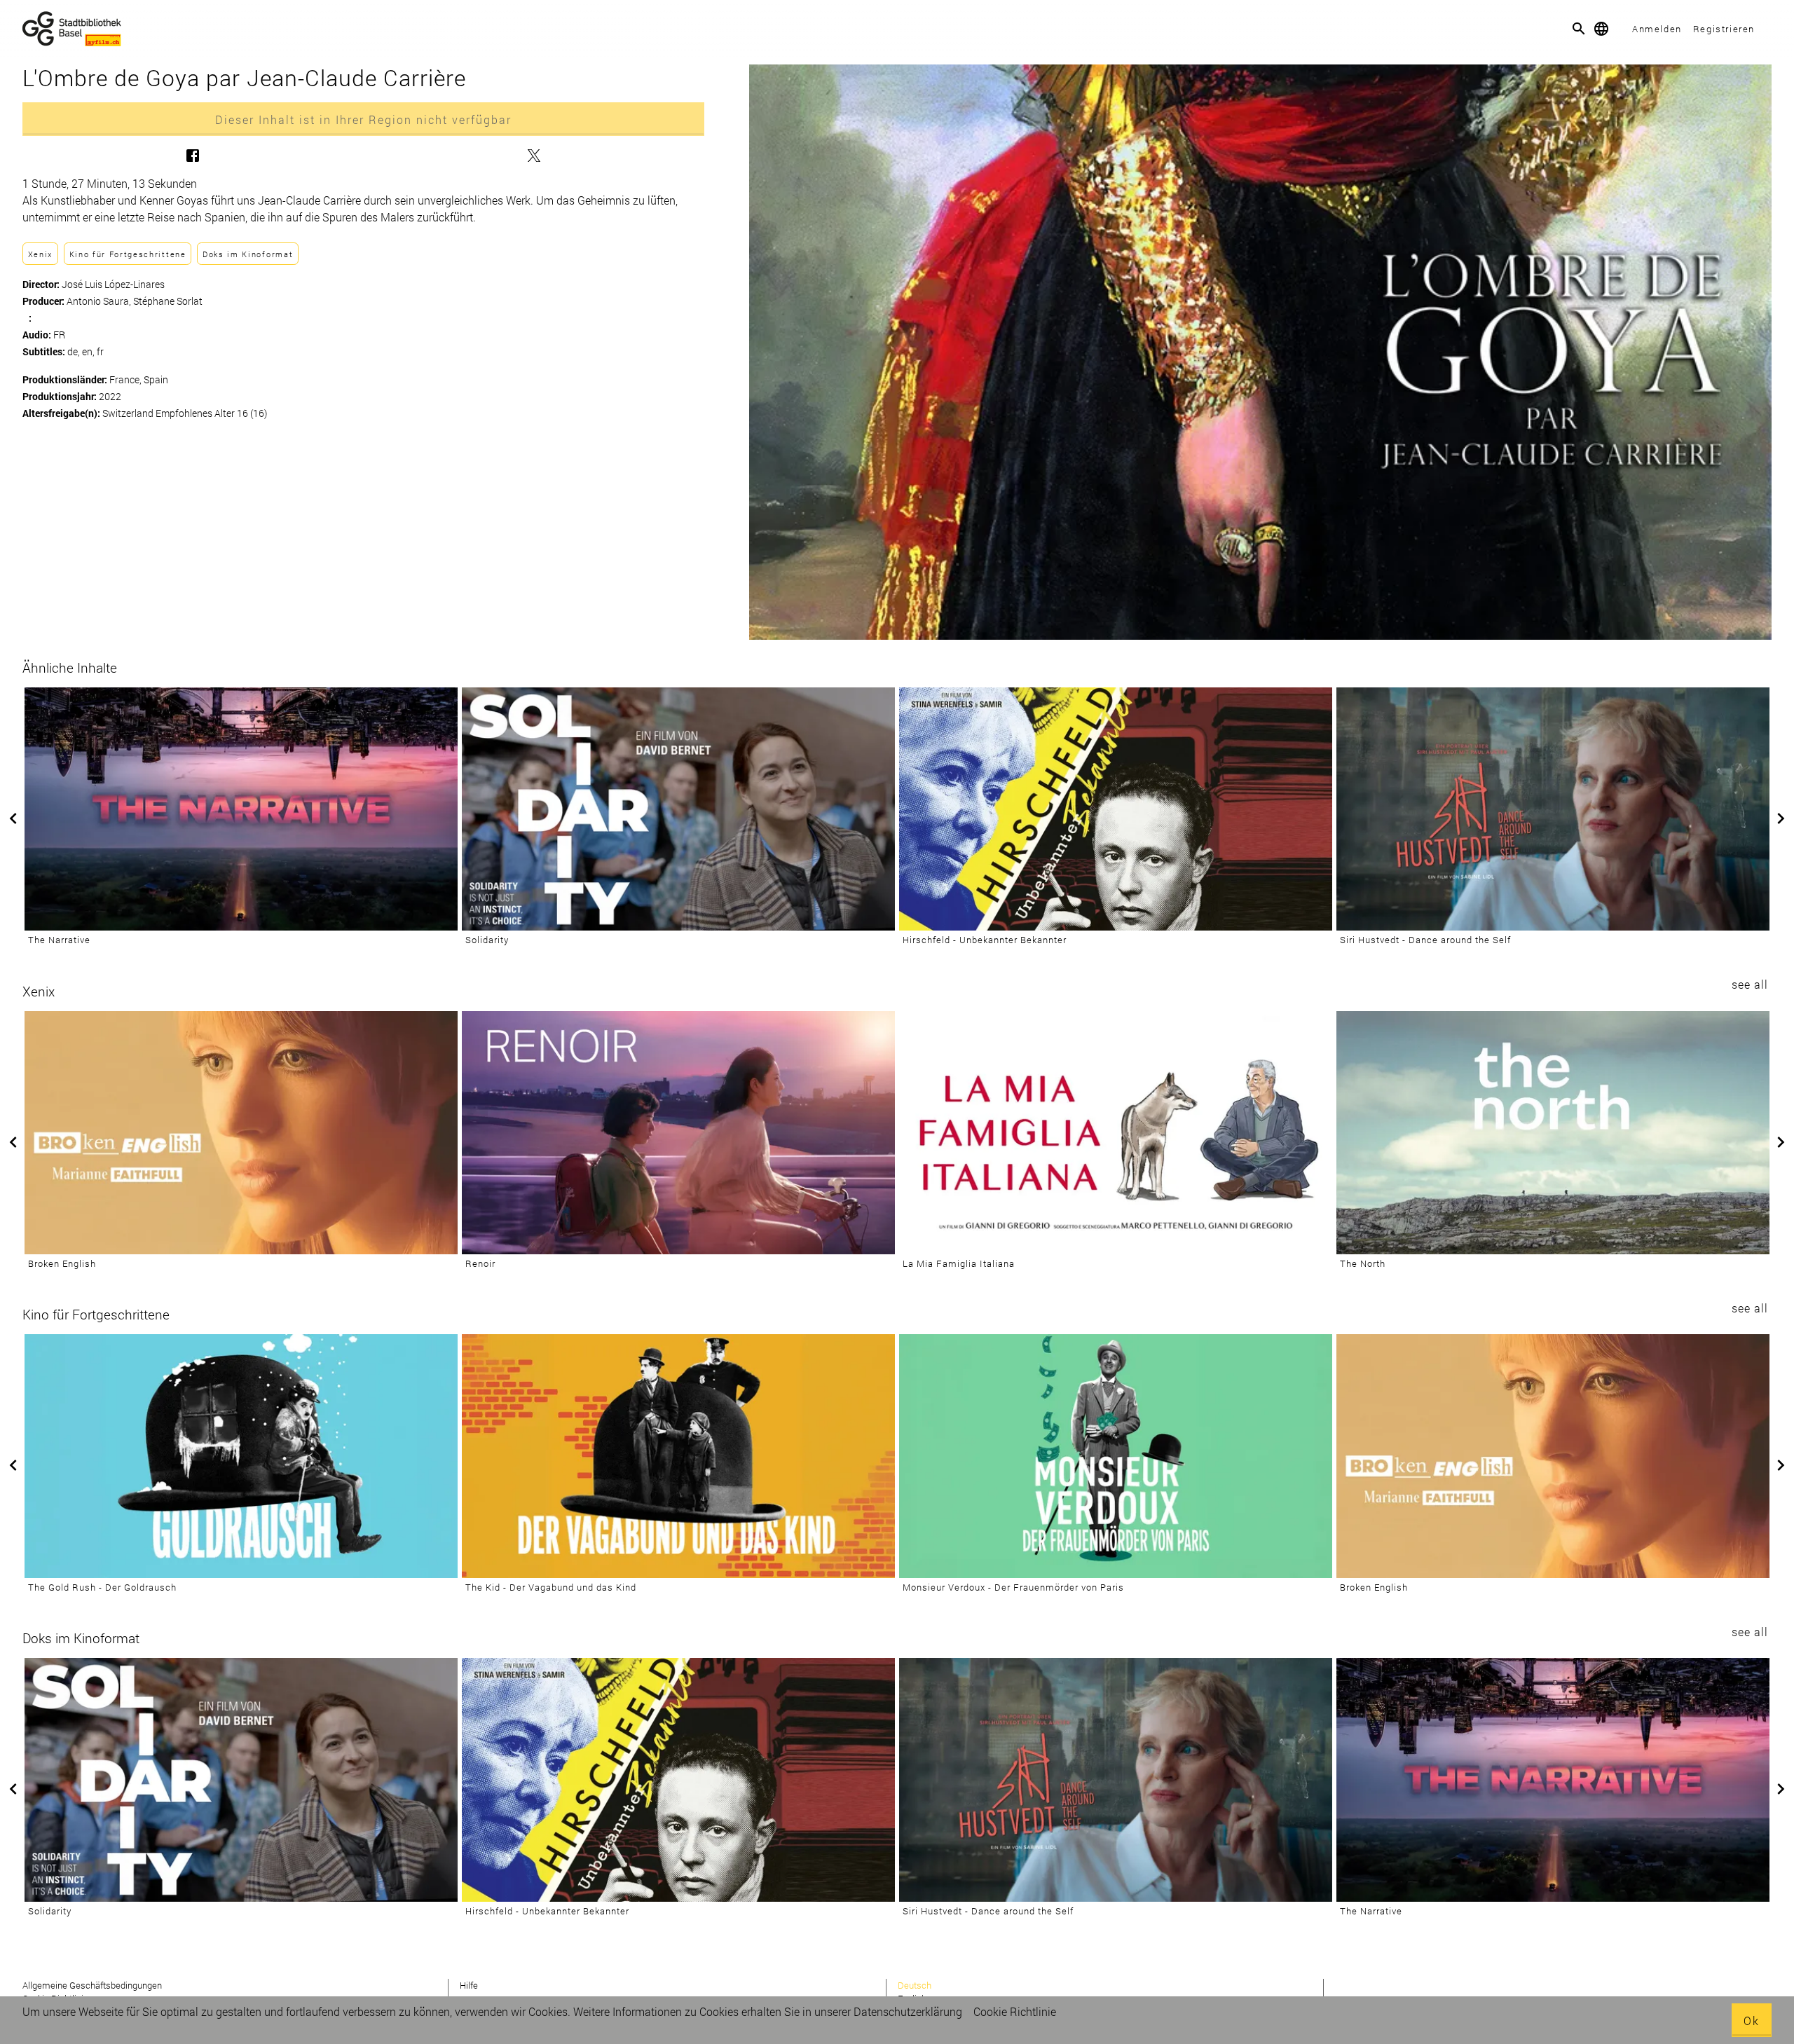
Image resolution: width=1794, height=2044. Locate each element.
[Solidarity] (678, 809)
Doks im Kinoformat (248, 254)
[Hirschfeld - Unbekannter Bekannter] (1116, 809)
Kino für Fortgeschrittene (128, 254)
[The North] (1553, 1133)
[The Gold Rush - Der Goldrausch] (241, 1456)
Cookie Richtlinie (1015, 2011)
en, (89, 351)
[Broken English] (241, 1133)
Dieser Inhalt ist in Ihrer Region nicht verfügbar (363, 119)
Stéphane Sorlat (168, 301)
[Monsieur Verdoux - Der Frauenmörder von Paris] (1116, 1456)
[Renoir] (678, 1133)
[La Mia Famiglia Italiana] (1116, 1133)
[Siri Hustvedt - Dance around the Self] (1553, 809)
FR (59, 335)
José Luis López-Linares (113, 284)
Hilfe (469, 1985)
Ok (1752, 2021)
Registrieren (1724, 29)
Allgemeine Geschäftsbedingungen (92, 1985)
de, (75, 351)
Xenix (40, 254)
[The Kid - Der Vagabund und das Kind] (678, 1456)
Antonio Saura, (100, 301)
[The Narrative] (241, 809)
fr (100, 351)
